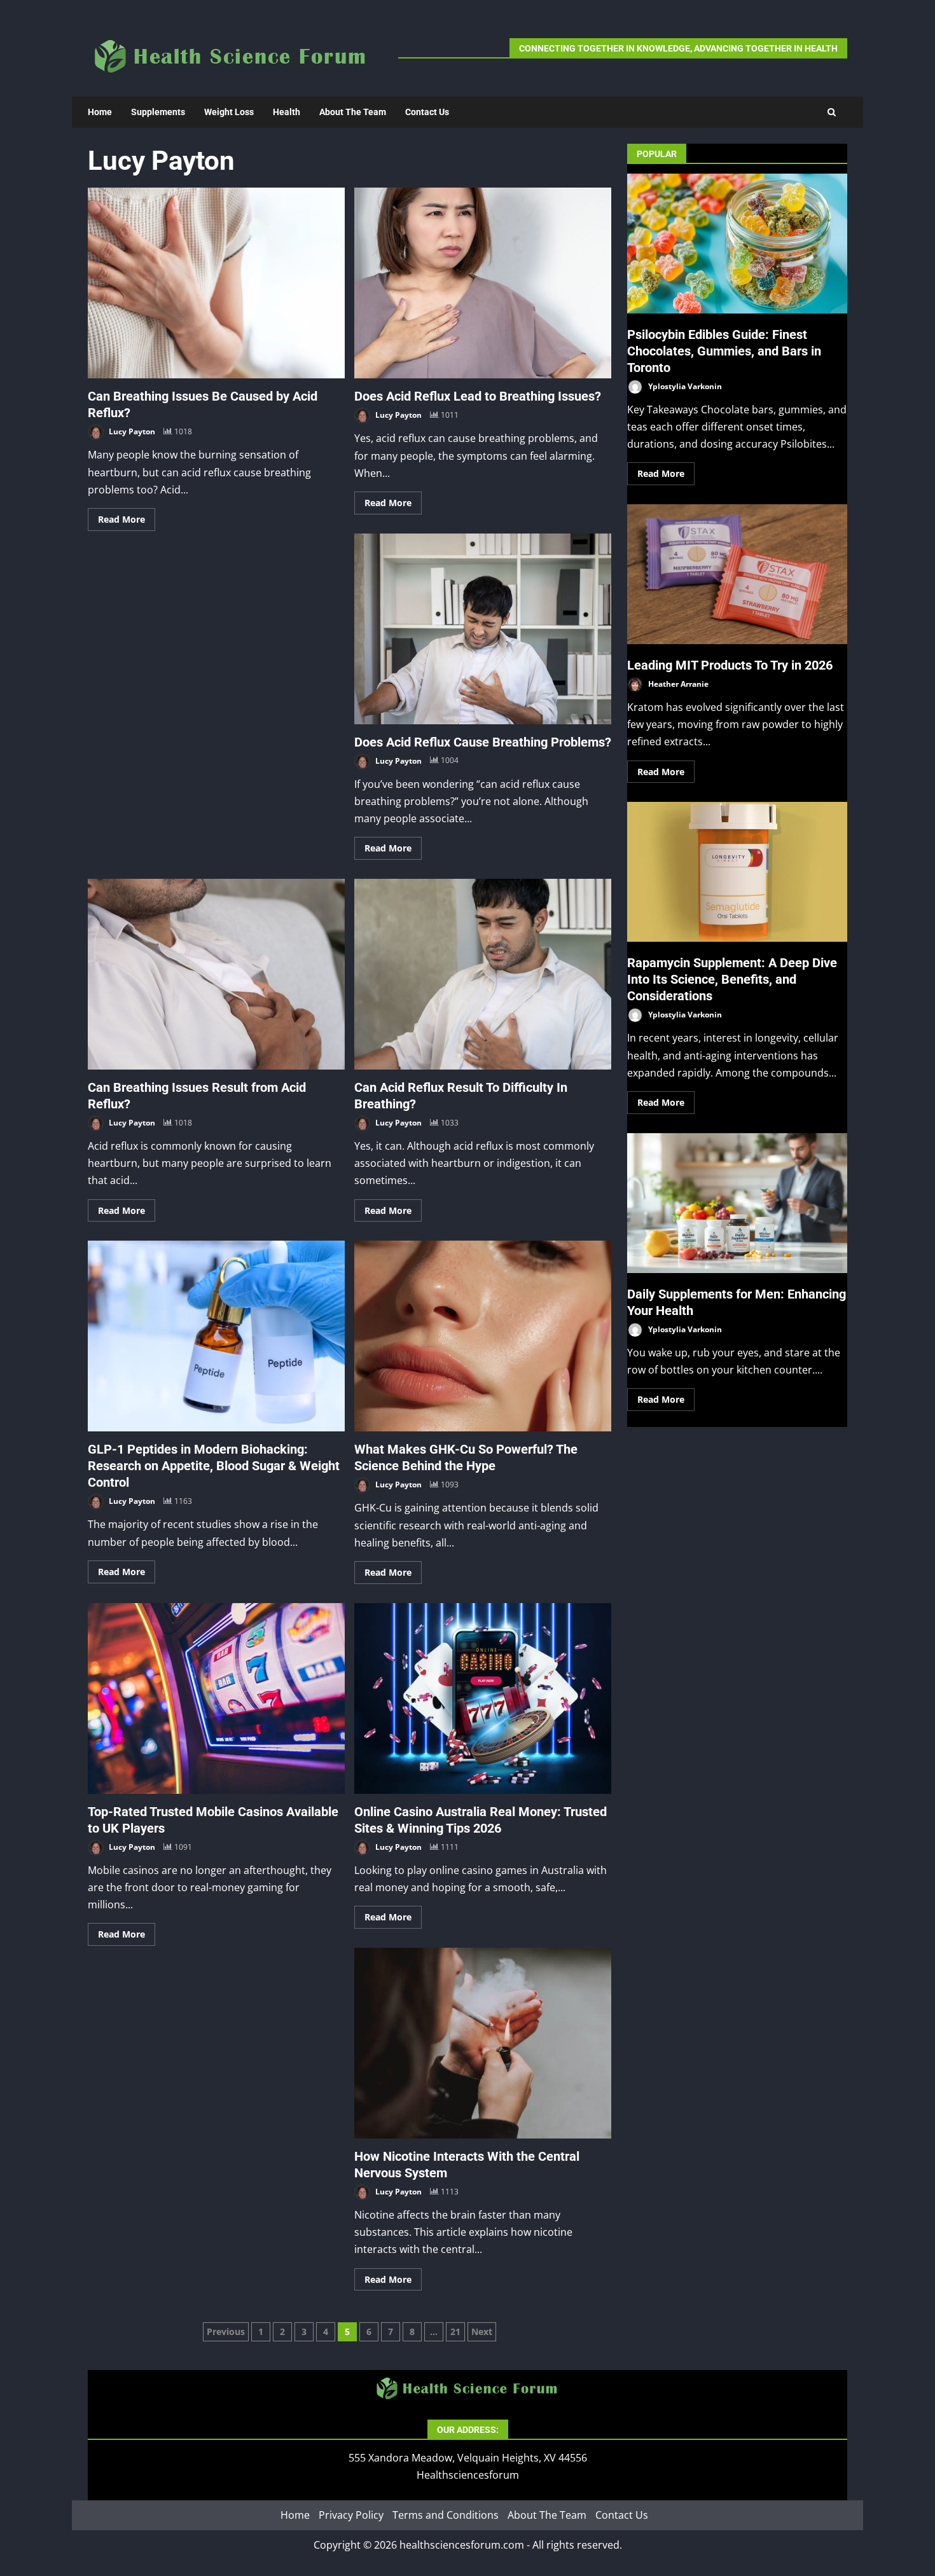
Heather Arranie (677, 684)
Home (100, 112)
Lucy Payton (131, 431)
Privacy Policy (351, 2515)
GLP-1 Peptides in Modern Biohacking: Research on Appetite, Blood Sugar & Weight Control (216, 1336)
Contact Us (427, 112)
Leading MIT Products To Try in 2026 (737, 574)
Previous (226, 2331)
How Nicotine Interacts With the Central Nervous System (483, 2043)
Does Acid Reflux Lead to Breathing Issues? (483, 283)
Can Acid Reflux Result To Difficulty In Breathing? (483, 974)
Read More (121, 519)
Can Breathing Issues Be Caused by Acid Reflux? (216, 283)
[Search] (832, 112)
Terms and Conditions (446, 2515)
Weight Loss (229, 112)
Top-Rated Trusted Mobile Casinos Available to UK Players (216, 1698)
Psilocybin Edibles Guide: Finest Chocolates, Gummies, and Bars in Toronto (737, 244)
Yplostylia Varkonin (684, 386)
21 (455, 2331)
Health (287, 112)
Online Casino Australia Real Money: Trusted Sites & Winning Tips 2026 (483, 1698)
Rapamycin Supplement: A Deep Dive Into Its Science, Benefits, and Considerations (737, 872)
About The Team (353, 112)
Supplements (158, 112)
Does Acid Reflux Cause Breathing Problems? (483, 629)
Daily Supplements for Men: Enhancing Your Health (737, 1203)
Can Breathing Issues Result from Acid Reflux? (216, 974)
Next (482, 2331)
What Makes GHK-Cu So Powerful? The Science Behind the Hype (483, 1336)
